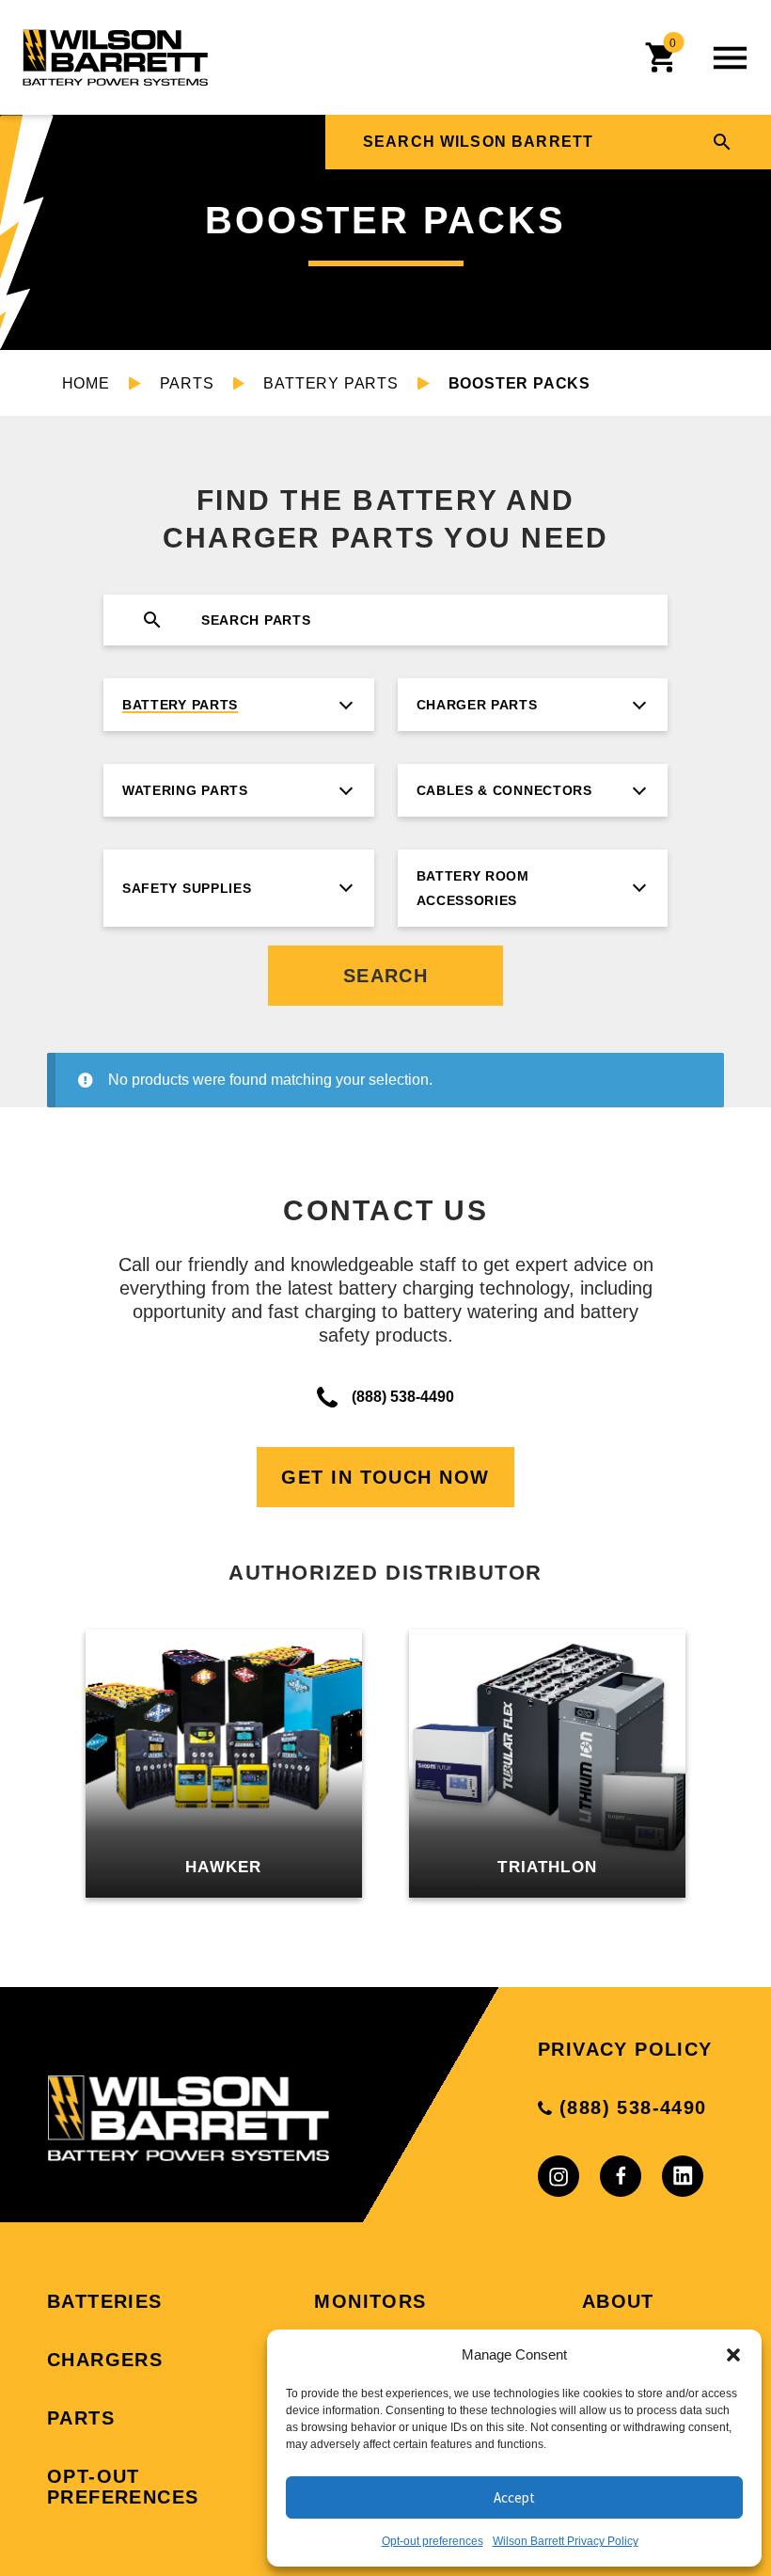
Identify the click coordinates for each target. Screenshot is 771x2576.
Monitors (370, 2301)
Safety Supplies (187, 888)
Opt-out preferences (433, 2541)
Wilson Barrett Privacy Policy (566, 2541)
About (618, 2301)
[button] (733, 2355)
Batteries (105, 2301)
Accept (514, 2497)
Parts (187, 383)
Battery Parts (330, 383)
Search (386, 976)
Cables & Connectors (504, 790)
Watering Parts (185, 790)
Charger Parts (477, 705)
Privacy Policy (625, 2049)
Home (86, 383)
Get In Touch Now (385, 1477)
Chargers (105, 2360)
